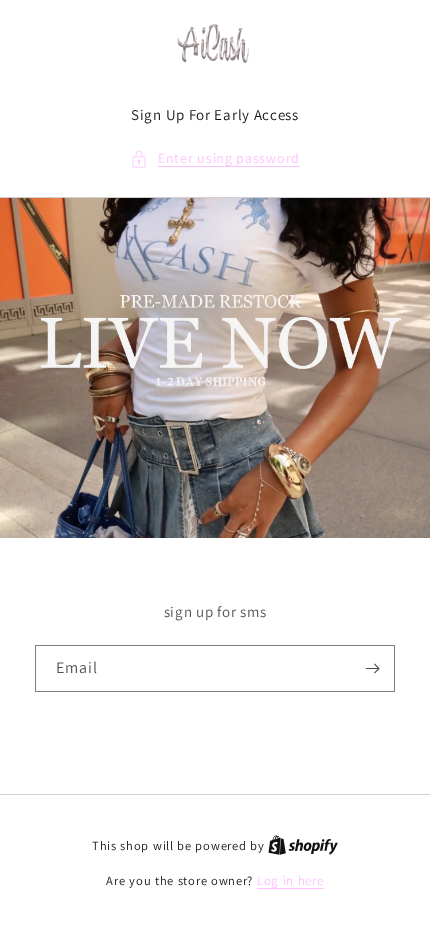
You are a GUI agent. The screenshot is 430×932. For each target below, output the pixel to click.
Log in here (290, 880)
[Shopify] (303, 845)
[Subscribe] (372, 668)
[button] (215, 158)
